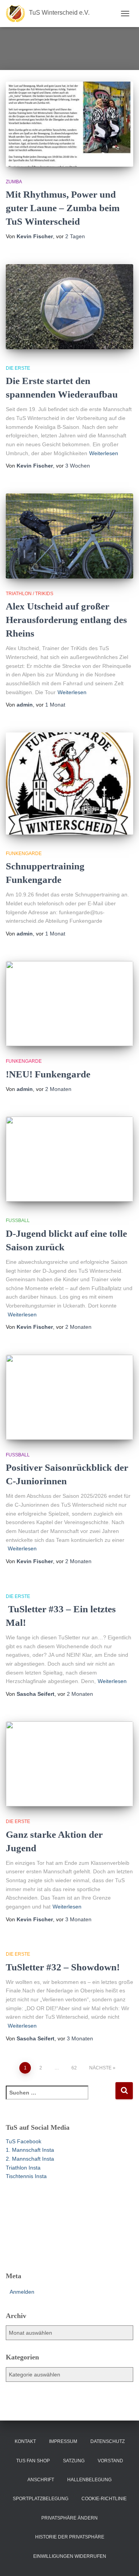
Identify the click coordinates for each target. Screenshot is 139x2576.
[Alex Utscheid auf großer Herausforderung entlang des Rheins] (69, 536)
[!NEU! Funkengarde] (69, 1004)
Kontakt (25, 2441)
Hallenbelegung (89, 2480)
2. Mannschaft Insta (30, 2159)
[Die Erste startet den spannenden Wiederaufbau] (69, 307)
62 (74, 2068)
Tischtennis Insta (26, 2176)
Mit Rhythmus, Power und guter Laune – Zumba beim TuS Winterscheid (63, 208)
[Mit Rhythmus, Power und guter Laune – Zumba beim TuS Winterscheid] (69, 124)
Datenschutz (108, 2441)
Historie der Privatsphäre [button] (70, 2537)
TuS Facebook (24, 2141)
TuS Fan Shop (33, 2461)
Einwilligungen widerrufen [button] (70, 2556)
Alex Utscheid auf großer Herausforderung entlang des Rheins (66, 620)
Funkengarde (24, 854)
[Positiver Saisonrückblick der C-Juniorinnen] (69, 1397)
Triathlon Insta (23, 2168)
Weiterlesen (104, 453)
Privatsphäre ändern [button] (69, 2518)
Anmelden (22, 2292)
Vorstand (110, 2461)
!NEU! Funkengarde (48, 1074)
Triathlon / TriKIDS (30, 594)
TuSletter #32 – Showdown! (63, 1967)
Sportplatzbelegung (41, 2499)
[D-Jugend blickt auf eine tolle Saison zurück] (69, 1159)
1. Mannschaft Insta (30, 2150)
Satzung (74, 2461)
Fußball (18, 1221)
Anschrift (41, 2480)
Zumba (14, 182)
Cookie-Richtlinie (104, 2499)
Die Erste (18, 368)
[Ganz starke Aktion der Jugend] (69, 1764)
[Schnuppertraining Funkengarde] (69, 784)
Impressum (63, 2441)
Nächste (100, 2068)
